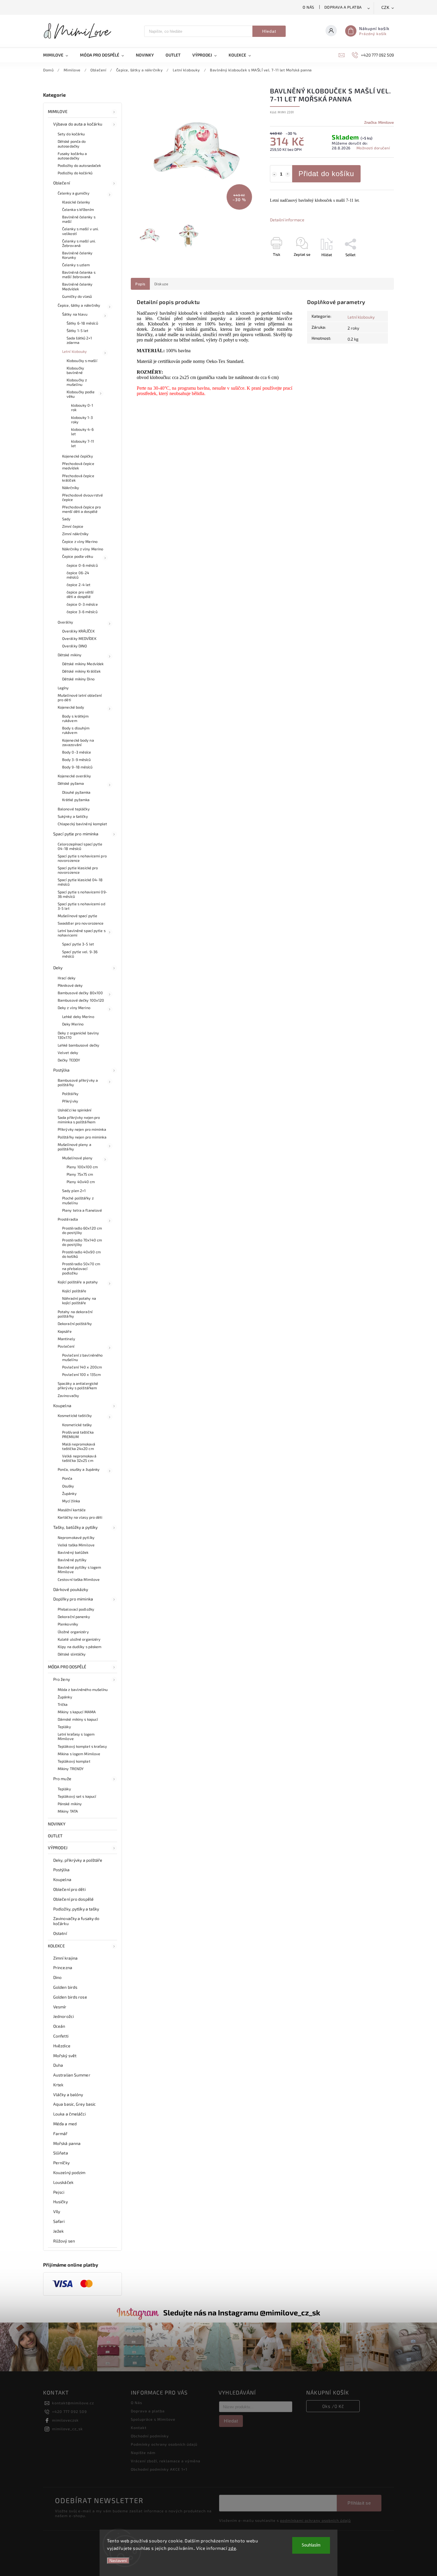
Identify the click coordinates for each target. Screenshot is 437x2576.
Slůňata (61, 2153)
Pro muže (62, 1779)
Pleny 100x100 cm (82, 1167)
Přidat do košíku (326, 174)
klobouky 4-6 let (82, 432)
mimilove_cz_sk (67, 2429)
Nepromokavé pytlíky (76, 1537)
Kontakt (139, 2428)
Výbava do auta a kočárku (78, 124)
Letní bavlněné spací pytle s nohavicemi (82, 933)
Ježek (59, 2231)
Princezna (63, 1967)
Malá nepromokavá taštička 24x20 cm (79, 1446)
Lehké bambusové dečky (78, 1045)
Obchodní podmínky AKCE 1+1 (159, 2469)
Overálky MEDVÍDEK (79, 638)
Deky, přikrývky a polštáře (78, 1860)
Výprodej (58, 1848)
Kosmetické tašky (77, 1425)
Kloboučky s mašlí (82, 361)
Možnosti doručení (373, 148)
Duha (58, 2065)
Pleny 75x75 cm (80, 1174)
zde (232, 2548)
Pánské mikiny (70, 1804)
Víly (57, 2211)
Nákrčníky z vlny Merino (83, 549)
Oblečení (62, 183)
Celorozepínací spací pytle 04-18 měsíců (80, 846)
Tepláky (64, 1727)
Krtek (58, 2085)
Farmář (60, 2133)
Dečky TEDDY (69, 1060)
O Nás (308, 7)
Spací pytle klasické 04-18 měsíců (80, 882)
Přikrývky (70, 1101)
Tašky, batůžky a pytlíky (75, 1527)
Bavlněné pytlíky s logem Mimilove (79, 1569)
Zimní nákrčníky (76, 534)
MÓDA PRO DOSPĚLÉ (67, 1667)
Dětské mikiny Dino (78, 679)
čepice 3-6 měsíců (82, 612)
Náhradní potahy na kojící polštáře (79, 1300)
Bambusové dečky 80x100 (80, 993)
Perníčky (61, 2163)
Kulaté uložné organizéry (79, 1639)
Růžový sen (64, 2241)
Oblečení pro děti (69, 1889)
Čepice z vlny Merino (80, 541)
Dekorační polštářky (75, 1324)
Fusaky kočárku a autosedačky (72, 156)
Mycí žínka (71, 1501)
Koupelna (62, 1406)
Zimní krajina (65, 1958)
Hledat (269, 31)
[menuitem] (59, 55)
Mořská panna (67, 2143)
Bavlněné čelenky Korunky (77, 255)
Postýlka (61, 1070)
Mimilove (58, 111)
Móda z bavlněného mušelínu (83, 1689)
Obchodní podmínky (150, 2436)
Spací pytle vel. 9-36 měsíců (80, 954)
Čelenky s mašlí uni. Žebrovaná (79, 243)
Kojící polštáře (74, 1291)
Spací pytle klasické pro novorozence (78, 870)
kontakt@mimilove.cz (73, 2403)
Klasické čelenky (76, 202)
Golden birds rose (70, 1997)
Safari (59, 2221)
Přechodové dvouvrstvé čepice (82, 497)
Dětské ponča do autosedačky (72, 144)
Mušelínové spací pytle (77, 916)
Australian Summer (72, 2075)
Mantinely (66, 1339)
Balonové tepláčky (74, 809)
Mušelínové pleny (77, 1158)
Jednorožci (63, 2016)
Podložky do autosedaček (79, 165)
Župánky (69, 1493)
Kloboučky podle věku (81, 394)
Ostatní (60, 1933)
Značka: (379, 122)
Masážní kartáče (72, 1510)
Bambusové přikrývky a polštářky (78, 1082)
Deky (58, 968)
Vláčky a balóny (68, 2095)
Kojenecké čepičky (78, 456)
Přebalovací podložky (76, 1609)
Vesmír (60, 2007)
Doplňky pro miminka (73, 1599)
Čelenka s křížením (78, 209)
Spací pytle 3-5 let (78, 944)
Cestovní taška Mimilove (79, 1579)
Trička (63, 1704)
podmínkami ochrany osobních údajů (315, 2520)
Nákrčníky (71, 488)
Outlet (55, 1836)
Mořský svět (65, 2056)
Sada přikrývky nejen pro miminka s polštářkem (79, 1120)
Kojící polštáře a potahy (78, 1282)
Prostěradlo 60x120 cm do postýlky (82, 1230)
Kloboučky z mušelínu (77, 382)
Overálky (65, 622)
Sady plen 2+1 (74, 1191)
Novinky (57, 1824)
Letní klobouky (74, 351)
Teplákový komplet (74, 1761)
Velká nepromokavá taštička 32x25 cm (79, 1458)
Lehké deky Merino (78, 1017)
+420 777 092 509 (69, 2411)
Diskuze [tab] (161, 284)
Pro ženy (62, 1679)
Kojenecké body (71, 707)
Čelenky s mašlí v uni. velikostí (80, 231)
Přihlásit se (359, 2503)
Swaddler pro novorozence (81, 923)
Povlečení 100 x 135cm (81, 1374)
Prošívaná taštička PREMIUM (78, 1434)
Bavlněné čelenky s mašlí (79, 219)
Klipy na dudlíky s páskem (80, 1647)
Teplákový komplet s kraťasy (82, 1746)
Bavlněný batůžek (73, 1552)
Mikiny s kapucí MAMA (77, 1712)
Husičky (60, 2202)
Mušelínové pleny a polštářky (74, 1147)
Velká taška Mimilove (76, 1545)
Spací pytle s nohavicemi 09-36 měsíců (82, 894)
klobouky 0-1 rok (82, 407)
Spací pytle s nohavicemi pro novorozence (82, 858)
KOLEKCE (56, 1946)
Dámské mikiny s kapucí (78, 1719)
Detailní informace (287, 220)
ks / (333, 2406)
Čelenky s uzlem (76, 265)
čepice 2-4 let (78, 585)
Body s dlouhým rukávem (76, 730)
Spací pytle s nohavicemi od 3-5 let (81, 906)
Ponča (67, 1478)
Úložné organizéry (73, 1632)
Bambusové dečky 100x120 (81, 1000)
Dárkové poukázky (71, 1589)
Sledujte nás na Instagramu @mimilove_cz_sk (242, 2312)
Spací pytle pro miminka (76, 834)
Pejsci (59, 2192)
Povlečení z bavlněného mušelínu (82, 1357)
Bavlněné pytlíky (72, 1560)
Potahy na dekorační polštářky (75, 1314)
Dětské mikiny (70, 655)
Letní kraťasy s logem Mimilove (76, 1736)
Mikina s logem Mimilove (79, 1754)
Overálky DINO (74, 646)
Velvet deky (68, 1053)
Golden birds (65, 1987)
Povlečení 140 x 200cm (82, 1367)
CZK (386, 8)
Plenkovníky (68, 1624)
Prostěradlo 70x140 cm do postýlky (82, 1242)
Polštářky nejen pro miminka (82, 1137)
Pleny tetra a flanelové (82, 1210)
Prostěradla (68, 1219)
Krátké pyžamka (76, 800)
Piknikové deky (70, 985)
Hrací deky (67, 978)
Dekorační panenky (74, 1617)
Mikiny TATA (68, 1811)
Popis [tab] (140, 284)
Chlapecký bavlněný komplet (82, 824)
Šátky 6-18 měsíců (82, 323)
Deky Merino (73, 1024)
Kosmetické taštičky (75, 1415)
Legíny (63, 688)
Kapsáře (65, 1331)
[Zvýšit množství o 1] (288, 174)
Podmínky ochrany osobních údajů (164, 2444)
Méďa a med (65, 2124)
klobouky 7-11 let (82, 443)
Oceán (59, 2026)
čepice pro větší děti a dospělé (80, 594)
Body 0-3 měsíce (77, 752)
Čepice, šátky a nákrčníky (79, 305)
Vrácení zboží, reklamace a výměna (166, 2461)
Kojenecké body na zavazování (78, 742)
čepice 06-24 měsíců (78, 575)
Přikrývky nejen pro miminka (82, 1129)
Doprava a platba (343, 7)
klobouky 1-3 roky (82, 420)
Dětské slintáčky (72, 1654)
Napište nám (143, 2453)
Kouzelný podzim (69, 2172)
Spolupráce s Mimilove (153, 2419)
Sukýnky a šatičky (73, 816)
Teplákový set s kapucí (77, 1796)
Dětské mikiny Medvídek (83, 664)
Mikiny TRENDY (71, 1769)
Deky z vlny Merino (74, 1008)
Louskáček (63, 2182)
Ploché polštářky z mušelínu (78, 1200)
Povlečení (66, 1346)
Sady (66, 519)
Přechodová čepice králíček (78, 478)
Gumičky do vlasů (77, 296)
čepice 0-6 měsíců (82, 565)
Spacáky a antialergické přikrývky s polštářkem (78, 1386)
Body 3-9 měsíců (77, 760)
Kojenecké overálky (74, 776)
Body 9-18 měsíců (77, 767)
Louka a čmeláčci (70, 2114)
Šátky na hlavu (75, 314)
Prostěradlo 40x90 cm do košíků (81, 1254)
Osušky (68, 1486)
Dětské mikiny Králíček (81, 671)
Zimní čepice (73, 526)
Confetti (61, 2036)
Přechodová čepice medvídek (78, 466)
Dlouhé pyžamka (76, 792)
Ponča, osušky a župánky (79, 1469)
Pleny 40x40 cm (81, 1182)
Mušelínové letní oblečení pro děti (80, 697)
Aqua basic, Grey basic (74, 2104)
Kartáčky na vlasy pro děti (80, 1517)
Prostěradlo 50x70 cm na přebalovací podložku (81, 1268)
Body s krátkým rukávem (75, 718)
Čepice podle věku (78, 556)
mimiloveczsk (65, 2420)
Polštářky (70, 1094)
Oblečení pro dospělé (73, 1899)
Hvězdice (62, 2046)
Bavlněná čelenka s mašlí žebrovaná (79, 274)
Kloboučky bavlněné (75, 370)
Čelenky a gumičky (74, 193)
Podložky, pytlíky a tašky (76, 1909)
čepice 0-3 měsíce (82, 604)
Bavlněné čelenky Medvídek (77, 286)
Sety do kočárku (71, 134)
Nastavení (118, 2561)
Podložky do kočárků (75, 173)
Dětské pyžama (71, 783)
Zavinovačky (68, 1396)
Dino (57, 1977)
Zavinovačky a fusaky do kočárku (76, 1921)
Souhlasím (311, 2545)
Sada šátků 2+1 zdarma (79, 340)
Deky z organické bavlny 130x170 (78, 1035)
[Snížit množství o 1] (274, 174)
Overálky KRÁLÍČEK (78, 631)
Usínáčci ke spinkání (74, 1110)
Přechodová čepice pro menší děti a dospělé (81, 509)
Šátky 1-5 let (77, 331)
